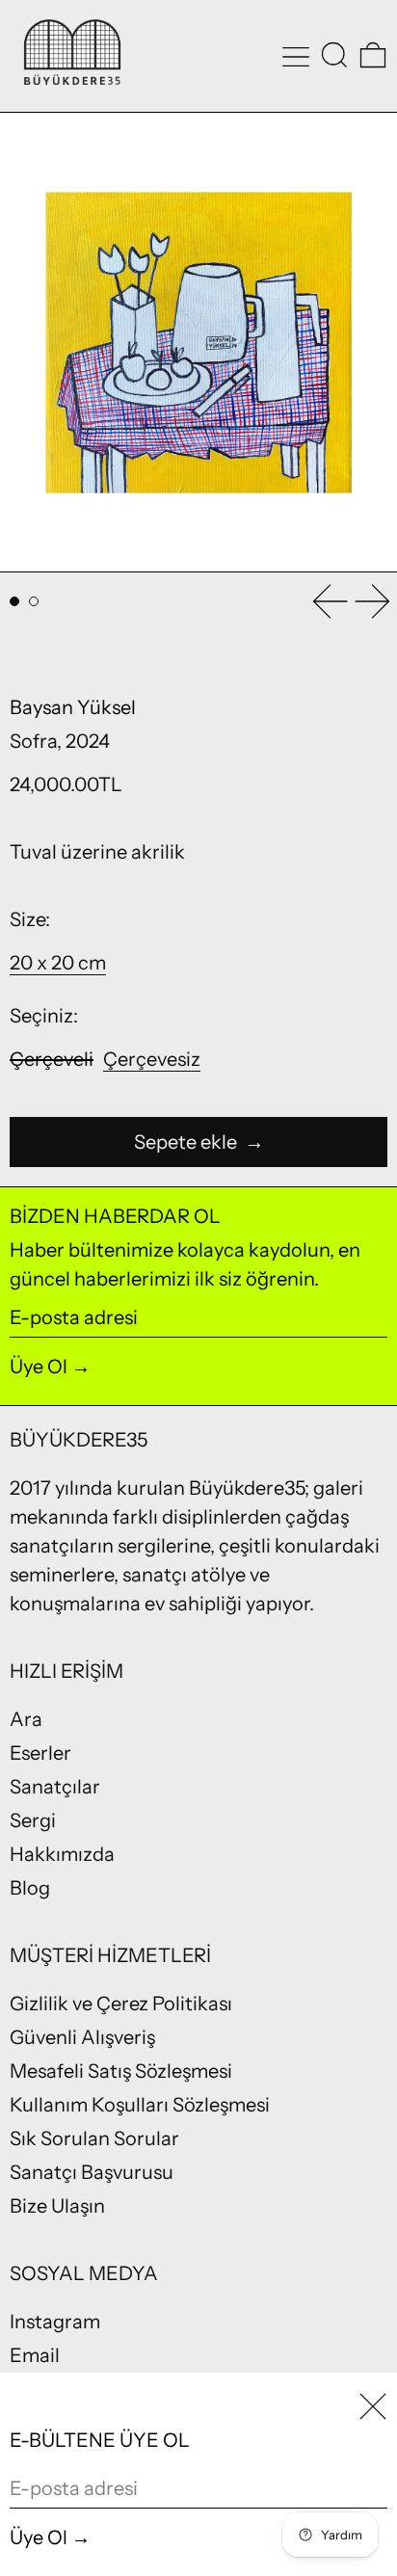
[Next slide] (373, 601)
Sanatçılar (55, 1787)
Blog (30, 1888)
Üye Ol (39, 1367)
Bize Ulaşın (57, 2206)
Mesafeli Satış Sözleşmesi (121, 2071)
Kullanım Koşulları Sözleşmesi (140, 2105)
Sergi (33, 1820)
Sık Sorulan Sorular (94, 2138)
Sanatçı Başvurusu (92, 2172)
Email (35, 2355)
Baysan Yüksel (73, 707)
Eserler (40, 1753)
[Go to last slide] (330, 601)
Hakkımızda (62, 1854)
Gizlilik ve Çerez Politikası (121, 2004)
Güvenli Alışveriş (82, 2037)
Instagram (55, 2322)
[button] (334, 55)
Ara (26, 1719)
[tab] (14, 601)
